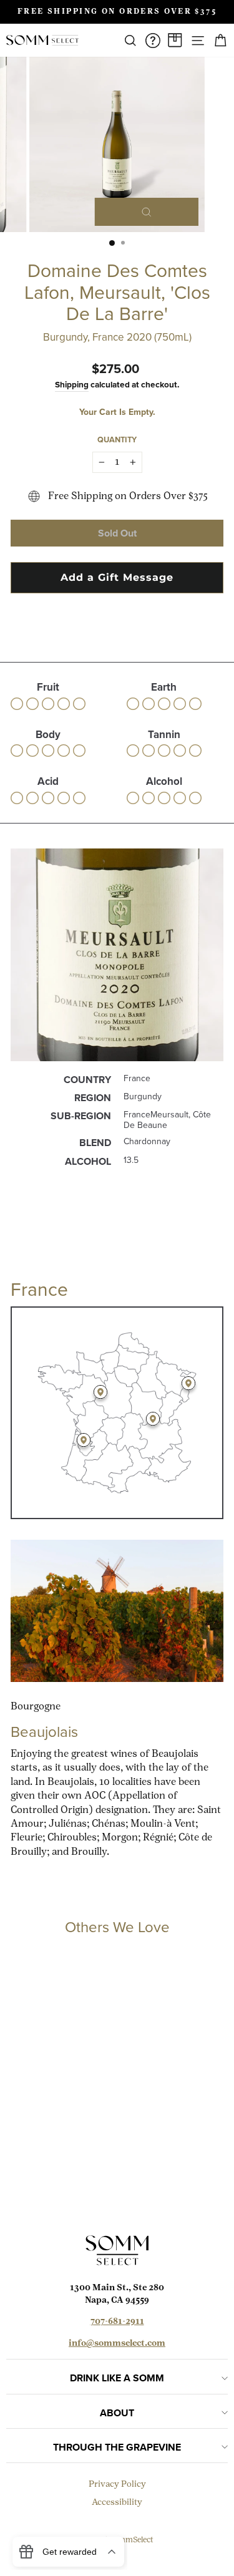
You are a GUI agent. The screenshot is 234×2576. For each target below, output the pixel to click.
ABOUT (117, 2413)
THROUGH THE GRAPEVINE (117, 2447)
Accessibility (117, 2503)
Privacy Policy (117, 2485)
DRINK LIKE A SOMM (117, 2378)
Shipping (72, 384)
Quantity (117, 440)
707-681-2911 (117, 2322)
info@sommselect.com (117, 2344)
